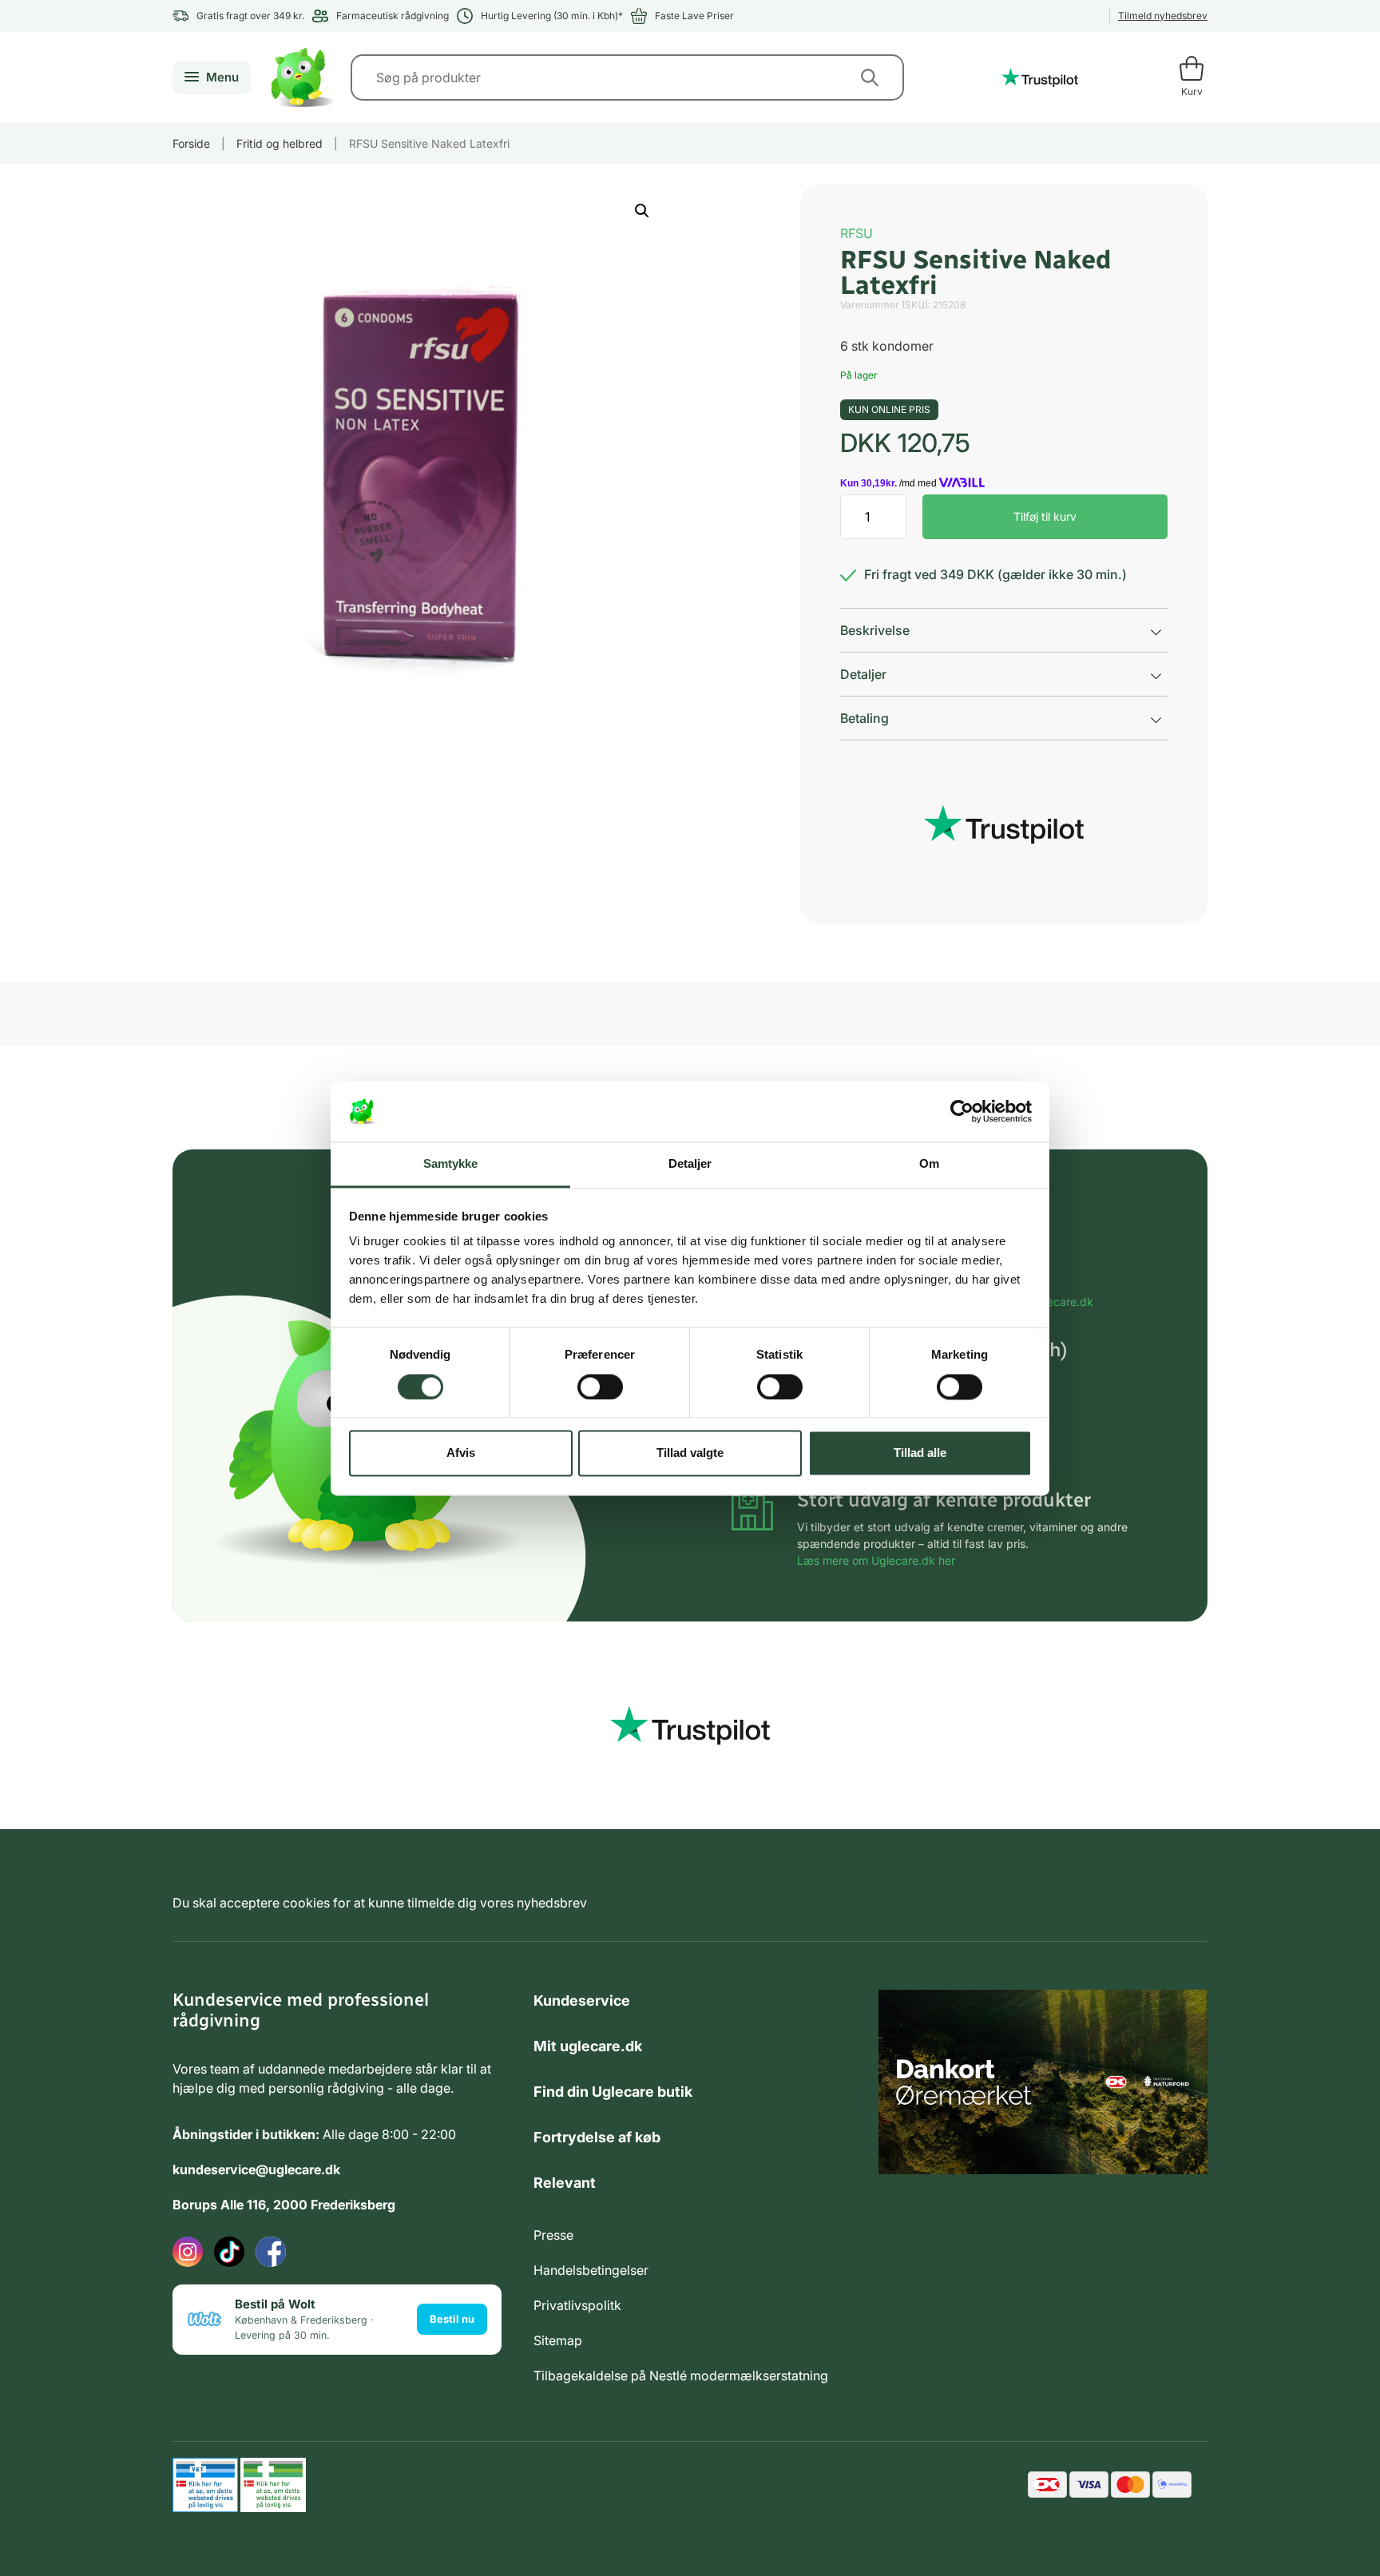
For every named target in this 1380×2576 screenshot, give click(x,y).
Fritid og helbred (280, 143)
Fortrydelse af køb (597, 2137)
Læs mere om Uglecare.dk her (876, 1560)
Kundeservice (582, 2000)
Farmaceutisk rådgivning (393, 16)
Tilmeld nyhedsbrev (1163, 16)
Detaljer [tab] (690, 1164)
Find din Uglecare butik (613, 2092)
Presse (553, 2235)
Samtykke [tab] (451, 1164)
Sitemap (558, 2340)
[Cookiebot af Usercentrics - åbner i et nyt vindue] (962, 1111)
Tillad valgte (690, 1453)
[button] (642, 211)
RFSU (857, 233)
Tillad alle (920, 1453)
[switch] (600, 1387)
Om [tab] (929, 1164)
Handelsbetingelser (591, 2270)
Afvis (461, 1453)
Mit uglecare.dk (588, 2046)
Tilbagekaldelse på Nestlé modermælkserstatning (681, 2376)
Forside (191, 143)
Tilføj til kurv (1045, 516)
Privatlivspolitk (577, 2305)
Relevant (565, 2183)
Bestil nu (452, 2319)
